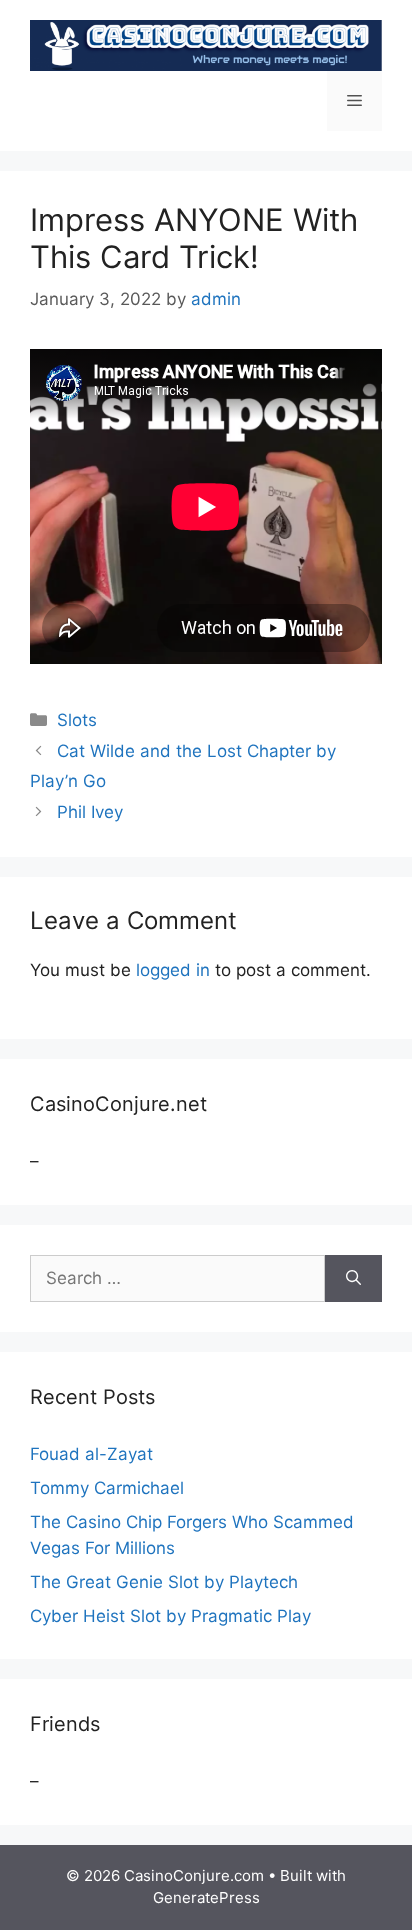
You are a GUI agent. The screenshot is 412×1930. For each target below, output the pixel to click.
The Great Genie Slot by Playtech (164, 1582)
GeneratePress (206, 1897)
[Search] (353, 1279)
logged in (173, 970)
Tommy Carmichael (107, 1488)
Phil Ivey (90, 812)
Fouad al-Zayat (91, 1454)
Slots (77, 720)
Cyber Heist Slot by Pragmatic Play (170, 1616)
